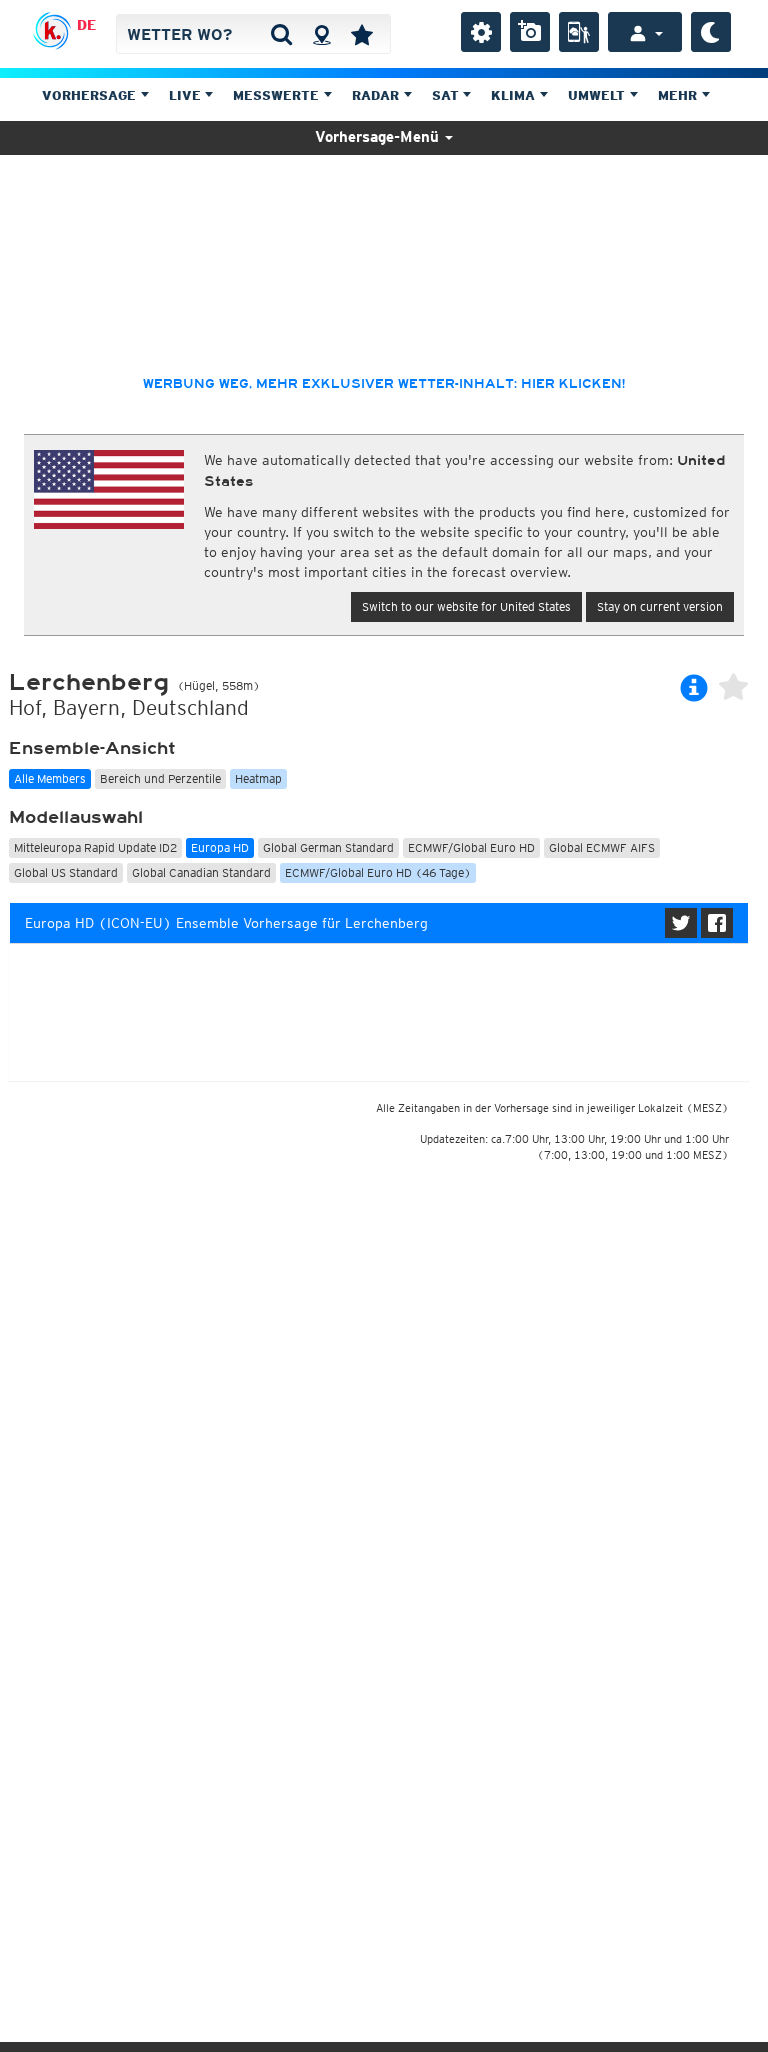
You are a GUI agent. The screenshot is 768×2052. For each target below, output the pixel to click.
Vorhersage (91, 95)
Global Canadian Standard (201, 872)
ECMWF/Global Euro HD (471, 847)
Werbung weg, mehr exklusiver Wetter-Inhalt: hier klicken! (384, 384)
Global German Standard (328, 847)
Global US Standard (66, 872)
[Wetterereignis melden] (579, 32)
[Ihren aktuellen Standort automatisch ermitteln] (321, 34)
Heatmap (258, 778)
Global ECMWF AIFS (602, 847)
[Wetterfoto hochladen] (530, 32)
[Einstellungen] (481, 32)
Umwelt (598, 95)
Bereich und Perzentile (160, 778)
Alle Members (50, 778)
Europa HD (220, 847)
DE (86, 25)
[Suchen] (281, 34)
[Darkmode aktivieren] (711, 32)
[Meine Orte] (362, 34)
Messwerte (278, 95)
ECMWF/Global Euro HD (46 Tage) (378, 872)
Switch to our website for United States (466, 606)
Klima (515, 95)
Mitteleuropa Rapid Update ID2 (95, 847)
